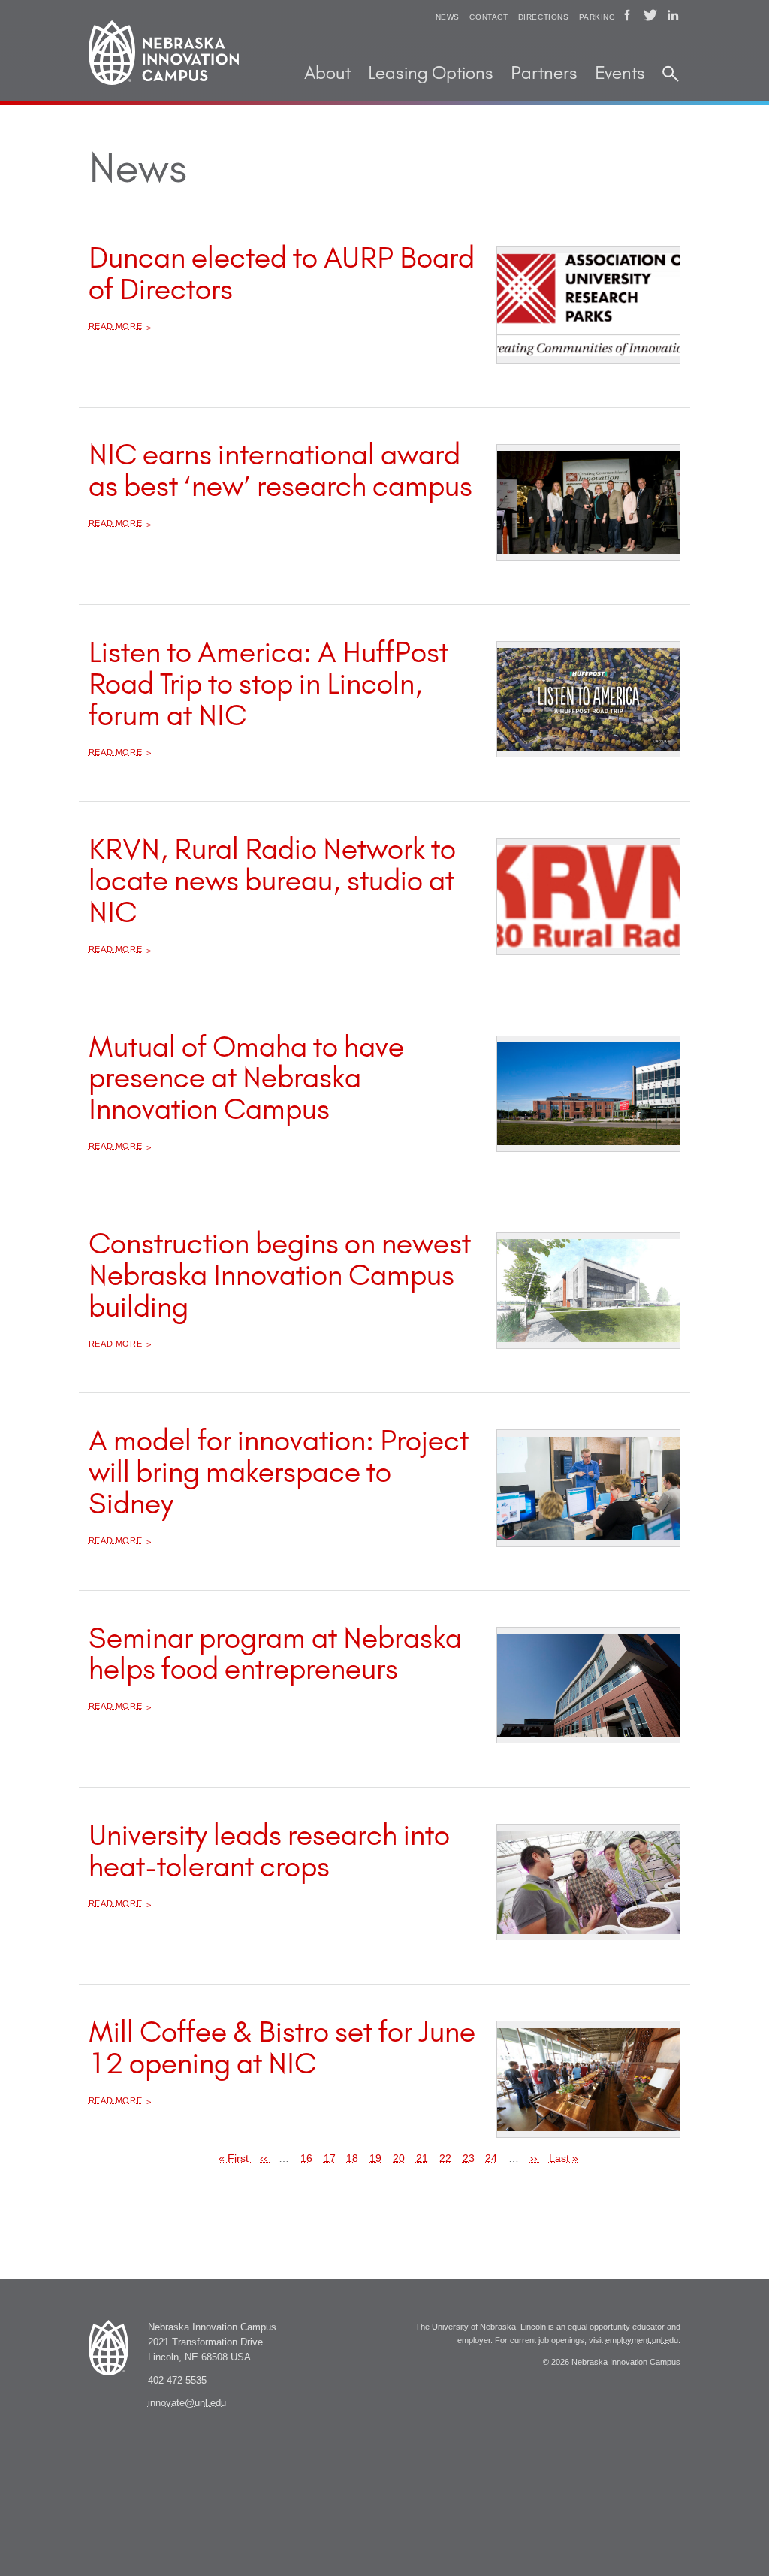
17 (330, 2158)
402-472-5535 (177, 2381)
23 (469, 2158)
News (448, 17)
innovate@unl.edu (187, 2403)
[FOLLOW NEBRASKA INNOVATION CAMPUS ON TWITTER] (650, 15)
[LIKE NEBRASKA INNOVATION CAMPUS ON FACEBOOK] (627, 15)
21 (422, 2158)
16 (306, 2158)
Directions (544, 17)
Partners (544, 74)
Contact (489, 17)
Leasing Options (431, 74)
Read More (116, 326)
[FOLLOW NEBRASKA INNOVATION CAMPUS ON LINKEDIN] (673, 15)
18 (352, 2158)
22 (445, 2158)
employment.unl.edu (642, 2340)
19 (375, 2158)
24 (491, 2158)
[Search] (671, 74)
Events (620, 74)
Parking (597, 17)
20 (399, 2158)
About (327, 74)
